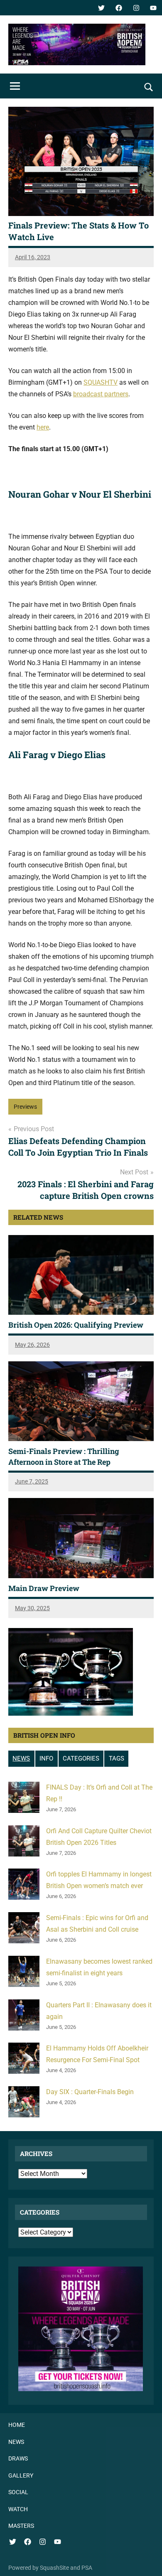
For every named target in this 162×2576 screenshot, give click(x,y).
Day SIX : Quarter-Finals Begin (90, 2092)
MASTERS (21, 2526)
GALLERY (21, 2475)
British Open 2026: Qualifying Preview (76, 1325)
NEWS (21, 1758)
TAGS (117, 1758)
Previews (25, 1107)
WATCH (18, 2509)
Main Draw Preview (44, 1588)
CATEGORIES (81, 1758)
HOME (17, 2425)
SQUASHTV (101, 382)
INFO (46, 1758)
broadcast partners (101, 394)
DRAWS (18, 2458)
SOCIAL (18, 2492)
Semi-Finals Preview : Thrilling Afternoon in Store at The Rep (64, 1456)
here (43, 427)
